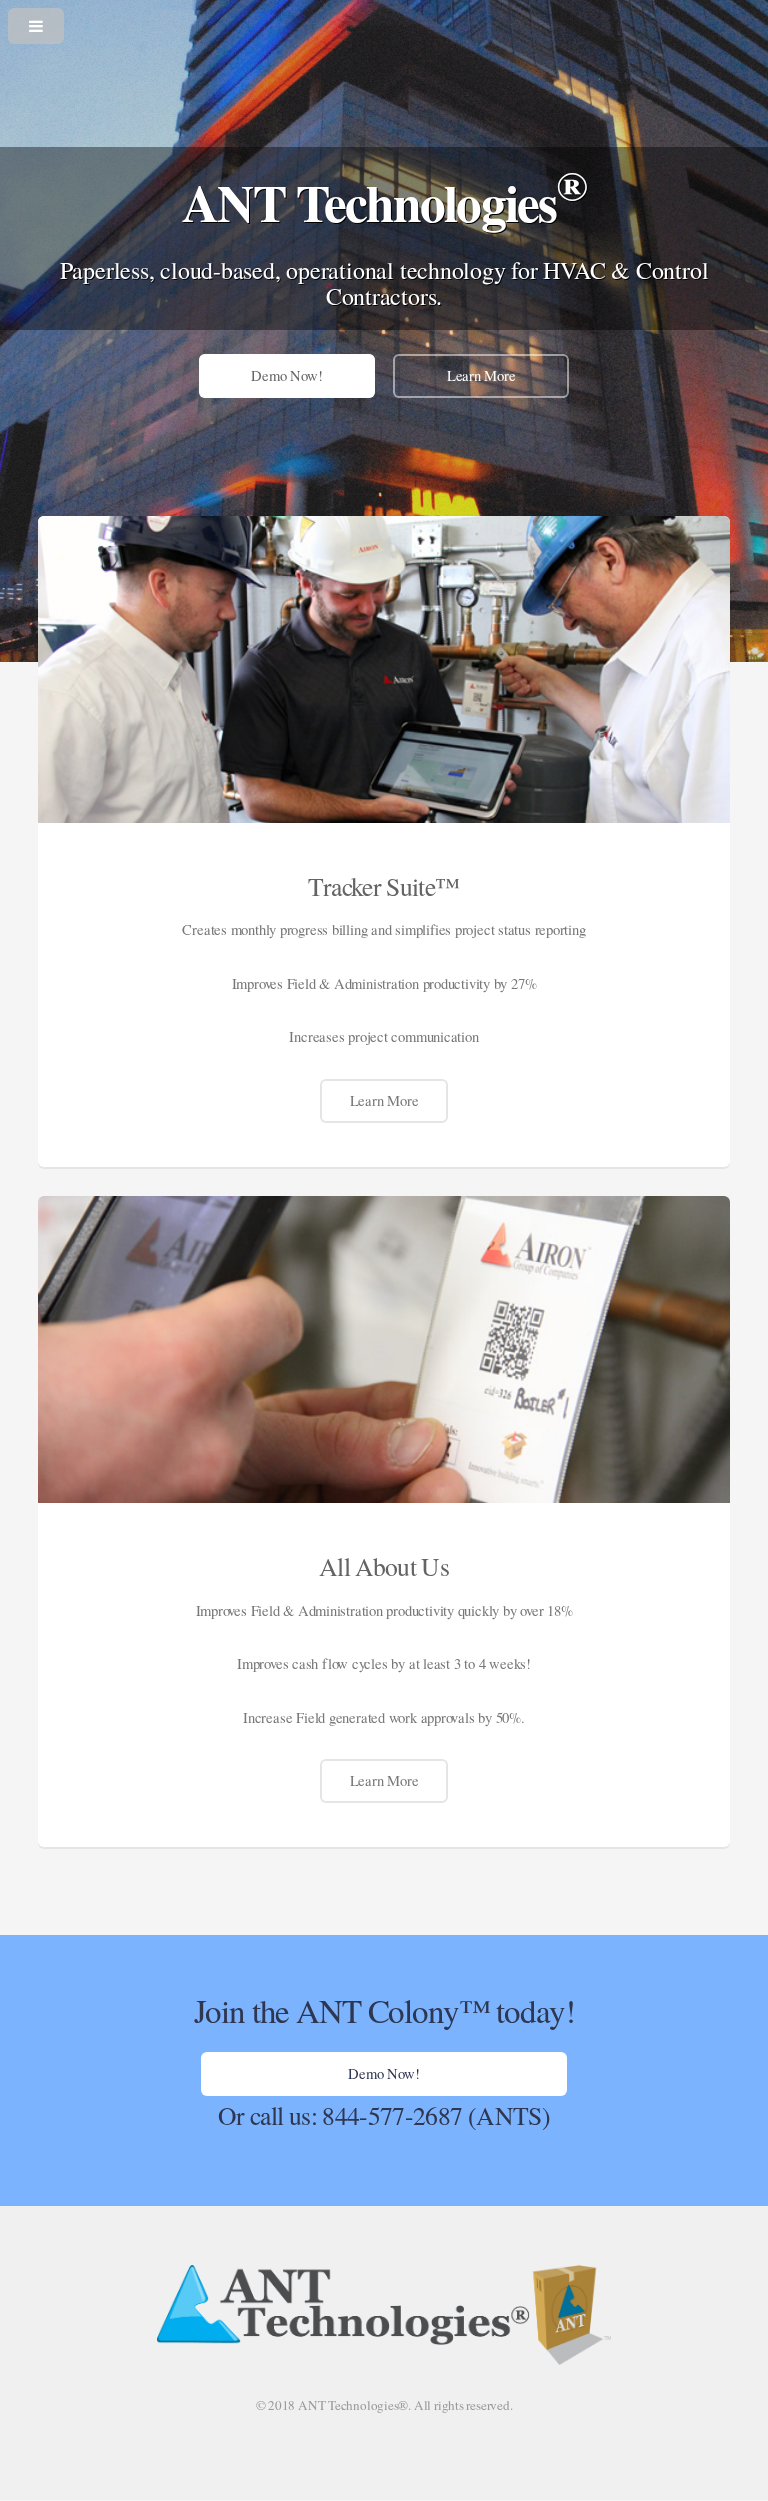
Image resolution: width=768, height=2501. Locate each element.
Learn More (481, 375)
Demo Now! (286, 375)
